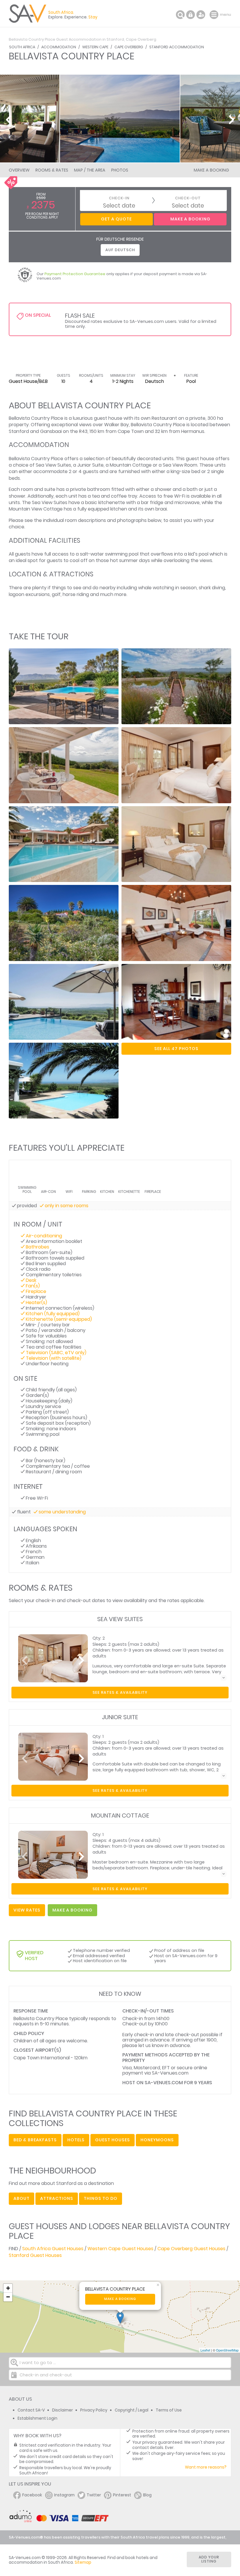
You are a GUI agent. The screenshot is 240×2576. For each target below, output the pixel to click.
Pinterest (122, 2495)
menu (215, 15)
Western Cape (95, 47)
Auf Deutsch (120, 250)
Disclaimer (62, 2410)
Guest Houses (113, 2140)
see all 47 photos (176, 1049)
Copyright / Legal (132, 2410)
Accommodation (59, 47)
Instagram (64, 2495)
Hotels (76, 2140)
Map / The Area (90, 170)
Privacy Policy (94, 2410)
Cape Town (131, 431)
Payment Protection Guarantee (75, 274)
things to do (101, 2198)
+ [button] (8, 2288)
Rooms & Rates (52, 170)
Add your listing (209, 2559)
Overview (19, 170)
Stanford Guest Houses (35, 2255)
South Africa (22, 47)
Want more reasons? (206, 2467)
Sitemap (83, 2562)
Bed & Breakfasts (35, 2140)
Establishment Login (37, 2418)
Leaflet (205, 2350)
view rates (27, 1910)
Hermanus (193, 431)
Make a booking (120, 2299)
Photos (120, 170)
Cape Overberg (129, 47)
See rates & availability (120, 1692)
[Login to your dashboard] (191, 15)
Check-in (119, 198)
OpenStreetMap (227, 2350)
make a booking (72, 1910)
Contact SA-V (31, 2410)
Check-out (188, 198)
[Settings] (201, 15)
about (22, 2198)
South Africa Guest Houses (53, 2249)
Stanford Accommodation (177, 47)
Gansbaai (51, 431)
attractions (57, 2198)
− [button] (8, 2297)
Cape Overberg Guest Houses (191, 2249)
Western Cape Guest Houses (120, 2249)
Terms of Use (169, 2410)
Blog (147, 2495)
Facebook (32, 2495)
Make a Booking (211, 170)
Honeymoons (157, 2140)
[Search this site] (180, 15)
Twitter (94, 2495)
